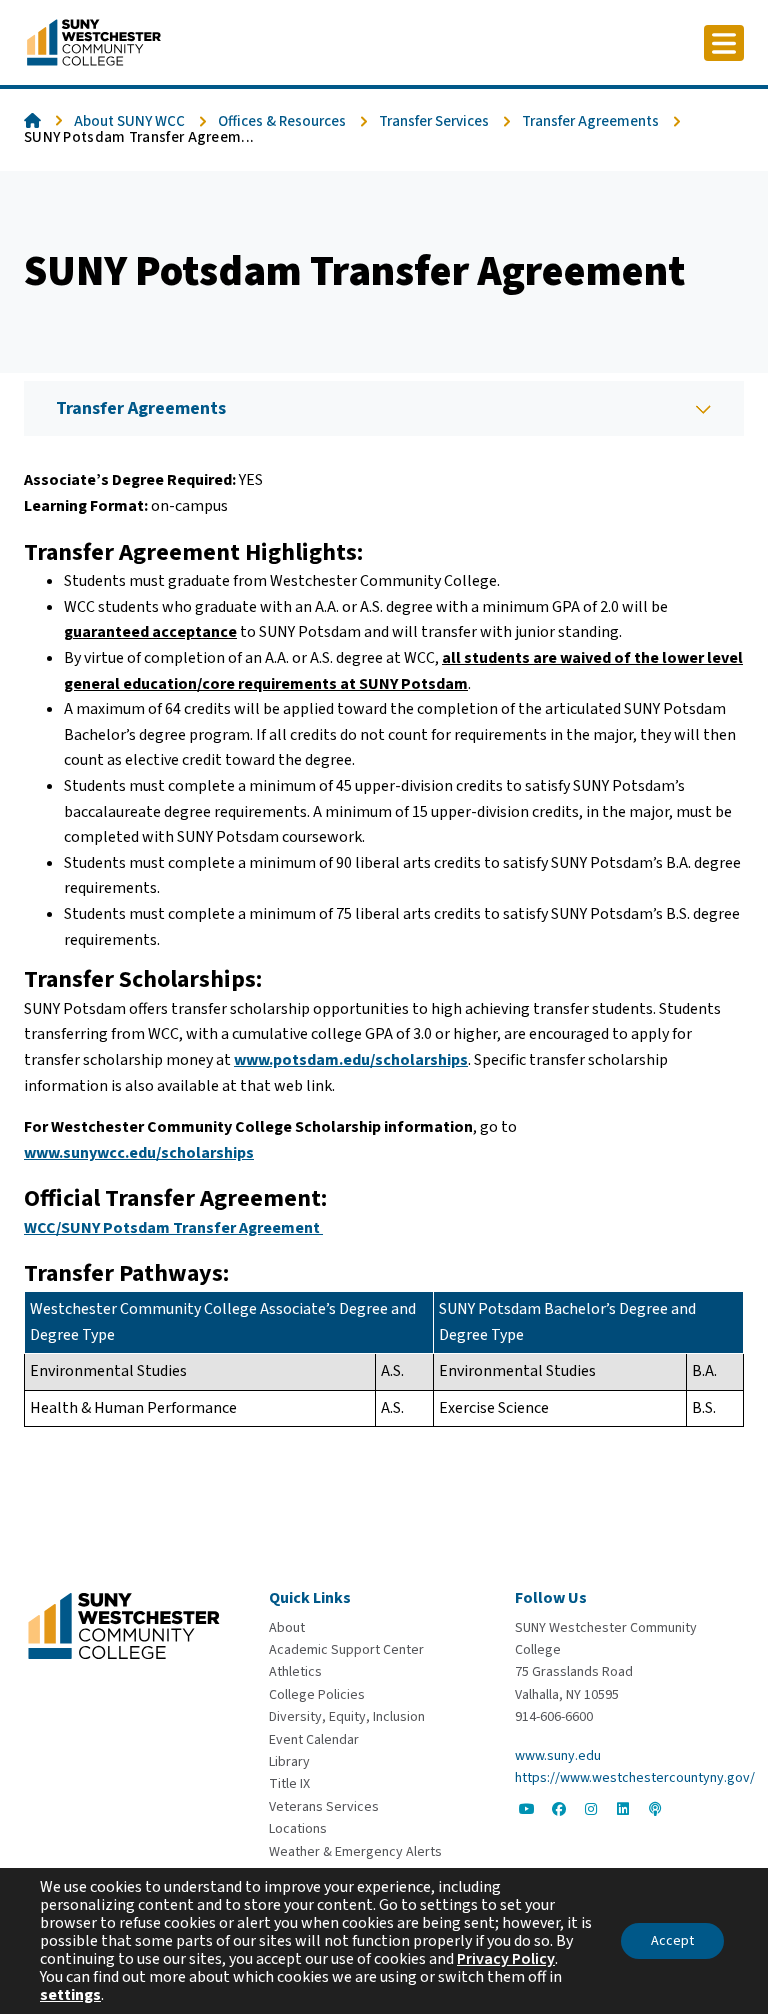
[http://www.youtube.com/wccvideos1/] (527, 1809)
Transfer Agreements (590, 121)
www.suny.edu (558, 1756)
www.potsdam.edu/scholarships (351, 1060)
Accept (672, 1941)
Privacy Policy (506, 1959)
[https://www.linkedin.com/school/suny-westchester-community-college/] (623, 1809)
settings (70, 1995)
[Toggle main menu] (724, 43)
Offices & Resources (282, 121)
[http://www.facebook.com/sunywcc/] (559, 1809)
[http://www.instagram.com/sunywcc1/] (591, 1809)
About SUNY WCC (129, 121)
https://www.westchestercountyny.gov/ (635, 1778)
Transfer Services (434, 121)
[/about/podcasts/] (655, 1809)
